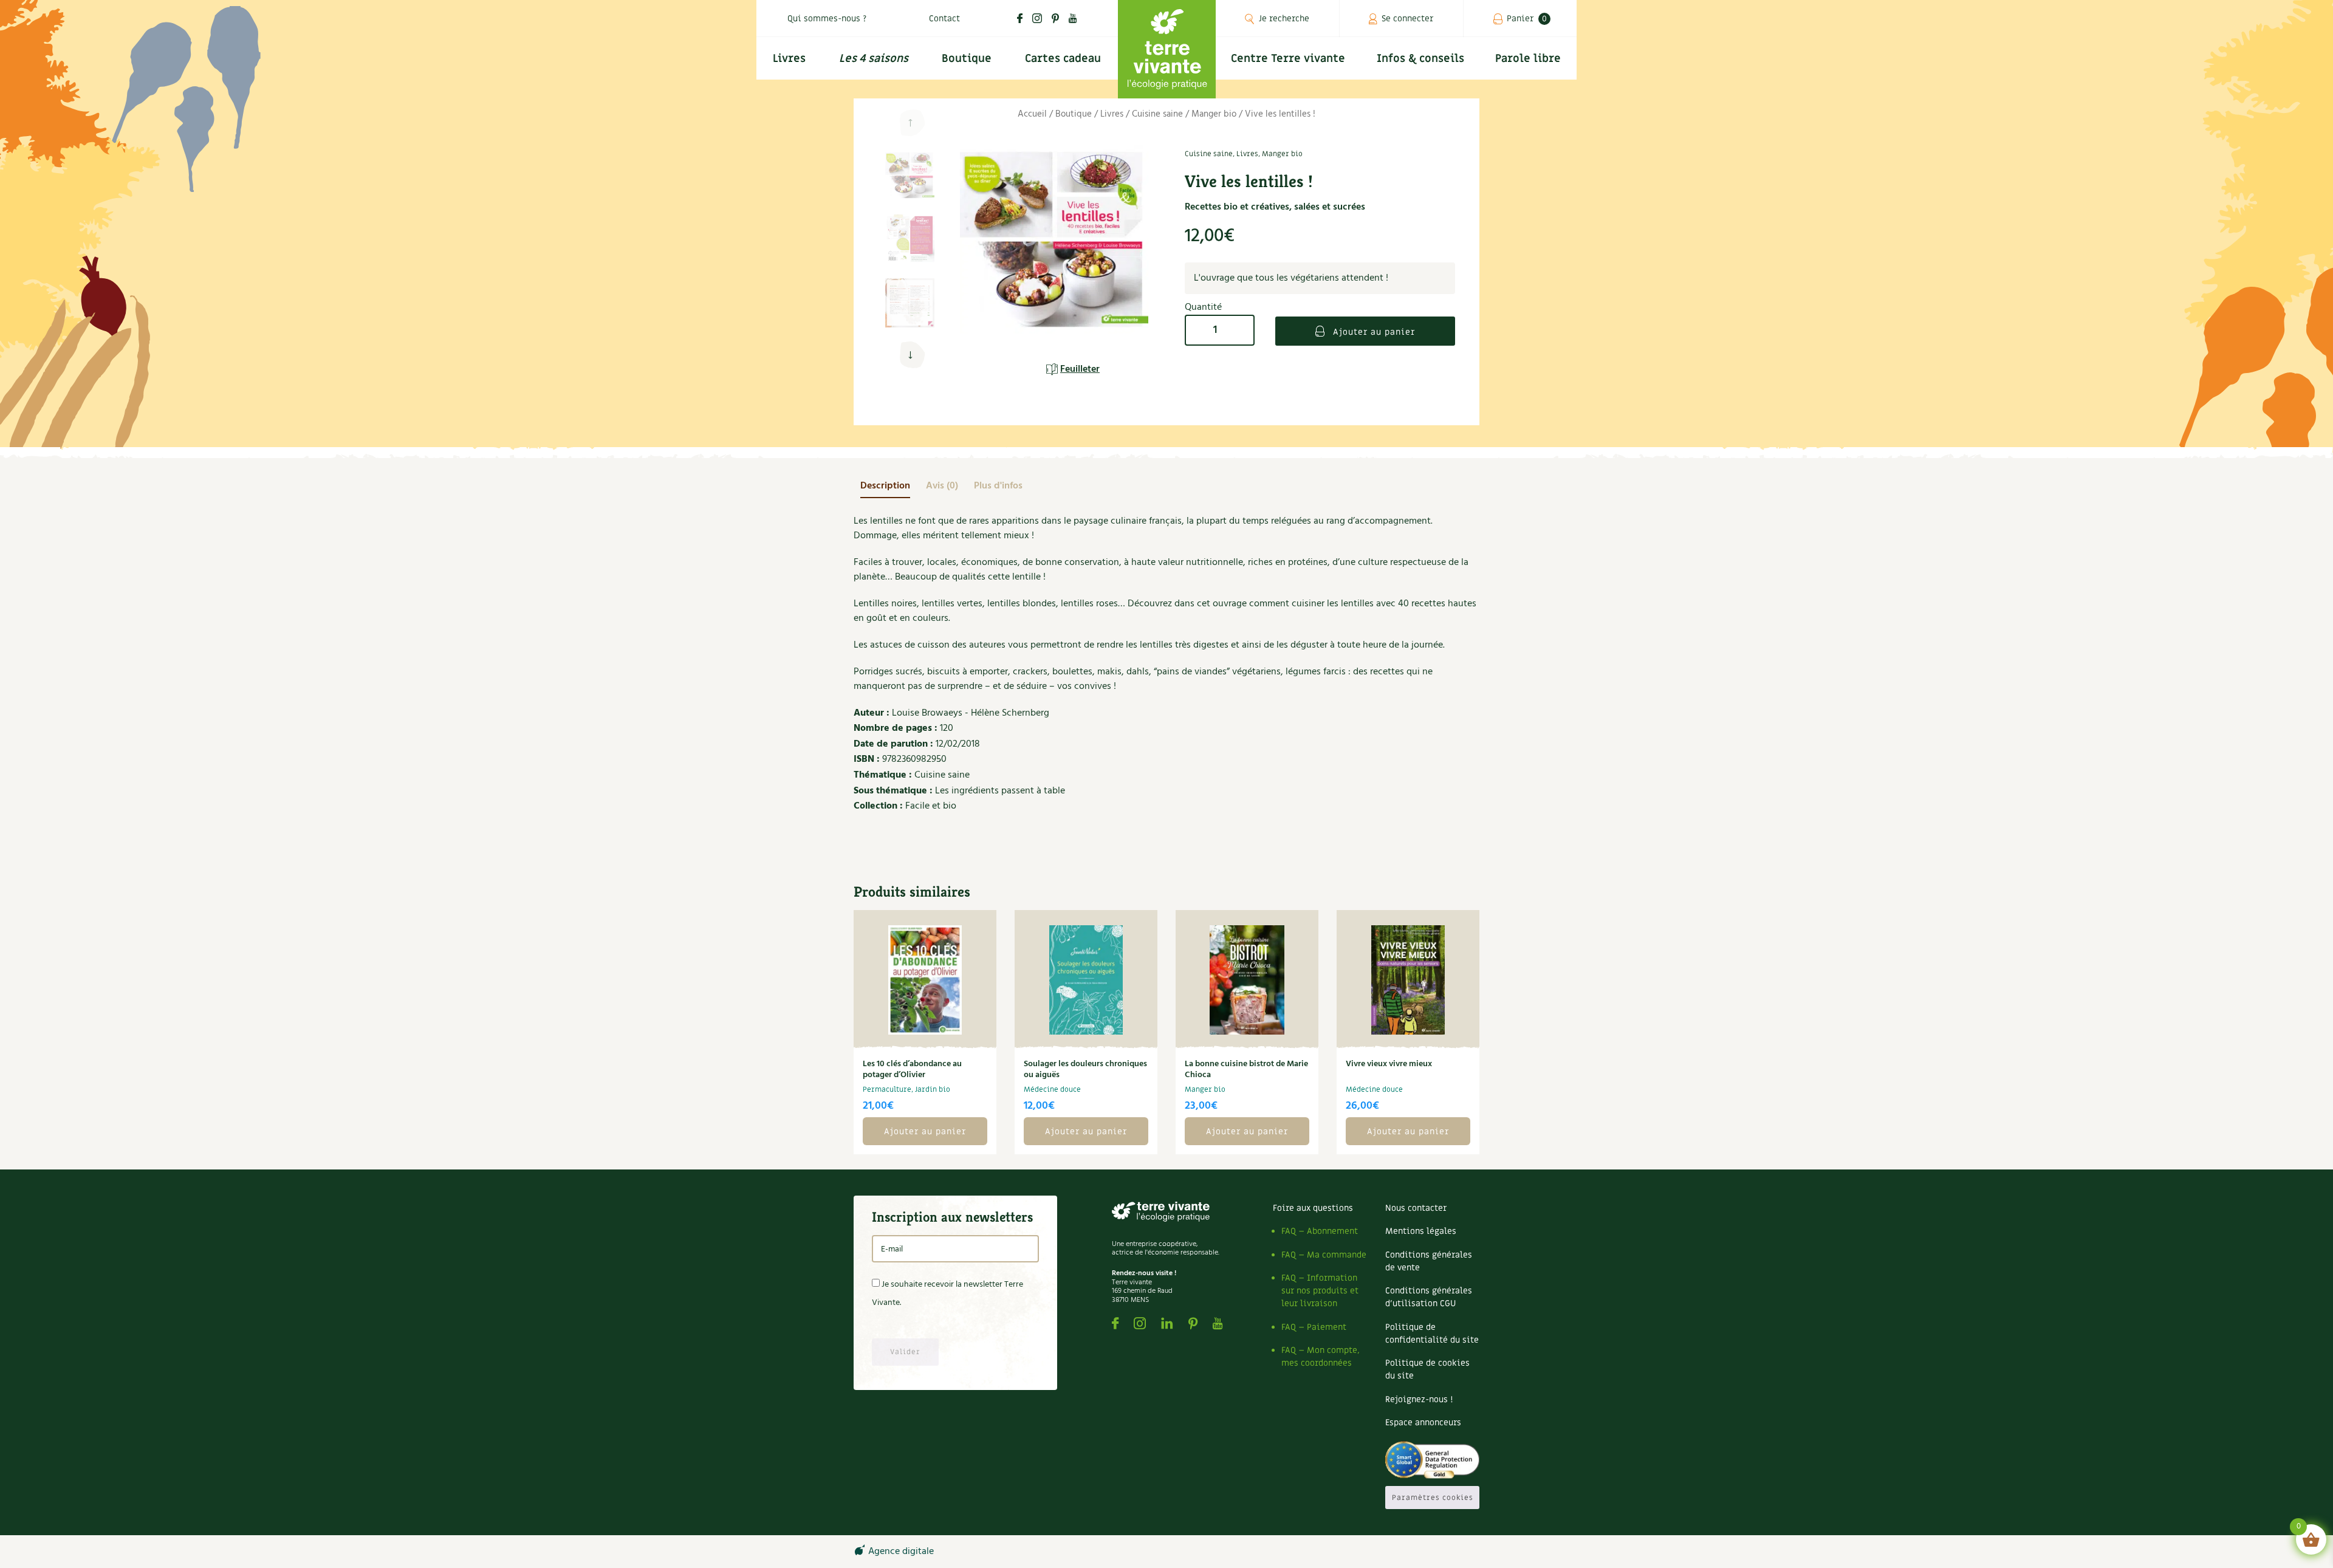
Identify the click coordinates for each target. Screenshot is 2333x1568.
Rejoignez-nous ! (1419, 1399)
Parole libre (1528, 59)
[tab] (885, 486)
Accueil (1032, 114)
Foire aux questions (1313, 1208)
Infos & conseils (1420, 59)
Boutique (967, 59)
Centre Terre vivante (1288, 59)
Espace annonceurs (1423, 1422)
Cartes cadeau (1063, 59)
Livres (789, 59)
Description (885, 486)
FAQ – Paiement (1314, 1327)
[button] (910, 355)
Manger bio (1214, 114)
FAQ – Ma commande (1324, 1255)
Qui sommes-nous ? (827, 19)
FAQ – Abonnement (1320, 1231)
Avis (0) (942, 486)
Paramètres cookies (1433, 1498)
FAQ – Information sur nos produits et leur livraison (1320, 1291)
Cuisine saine (1157, 114)
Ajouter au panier (1372, 332)
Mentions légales (1421, 1231)
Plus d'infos (998, 486)
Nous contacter (1416, 1208)
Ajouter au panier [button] (925, 1131)
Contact (944, 19)
